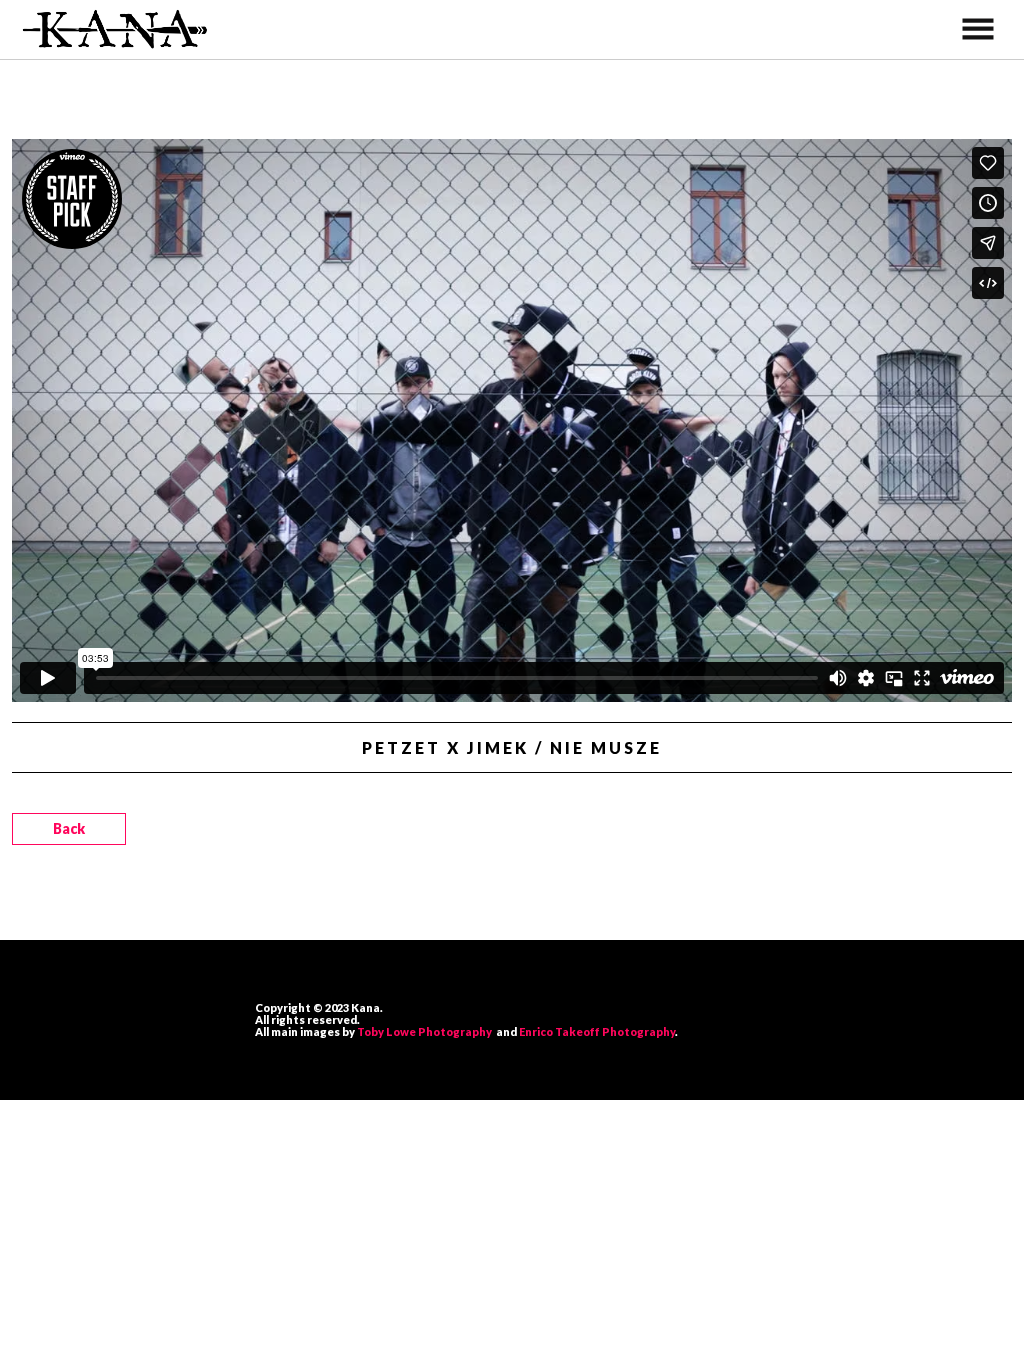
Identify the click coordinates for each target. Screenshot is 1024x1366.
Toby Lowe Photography (426, 1031)
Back (69, 828)
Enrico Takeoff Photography (597, 1031)
